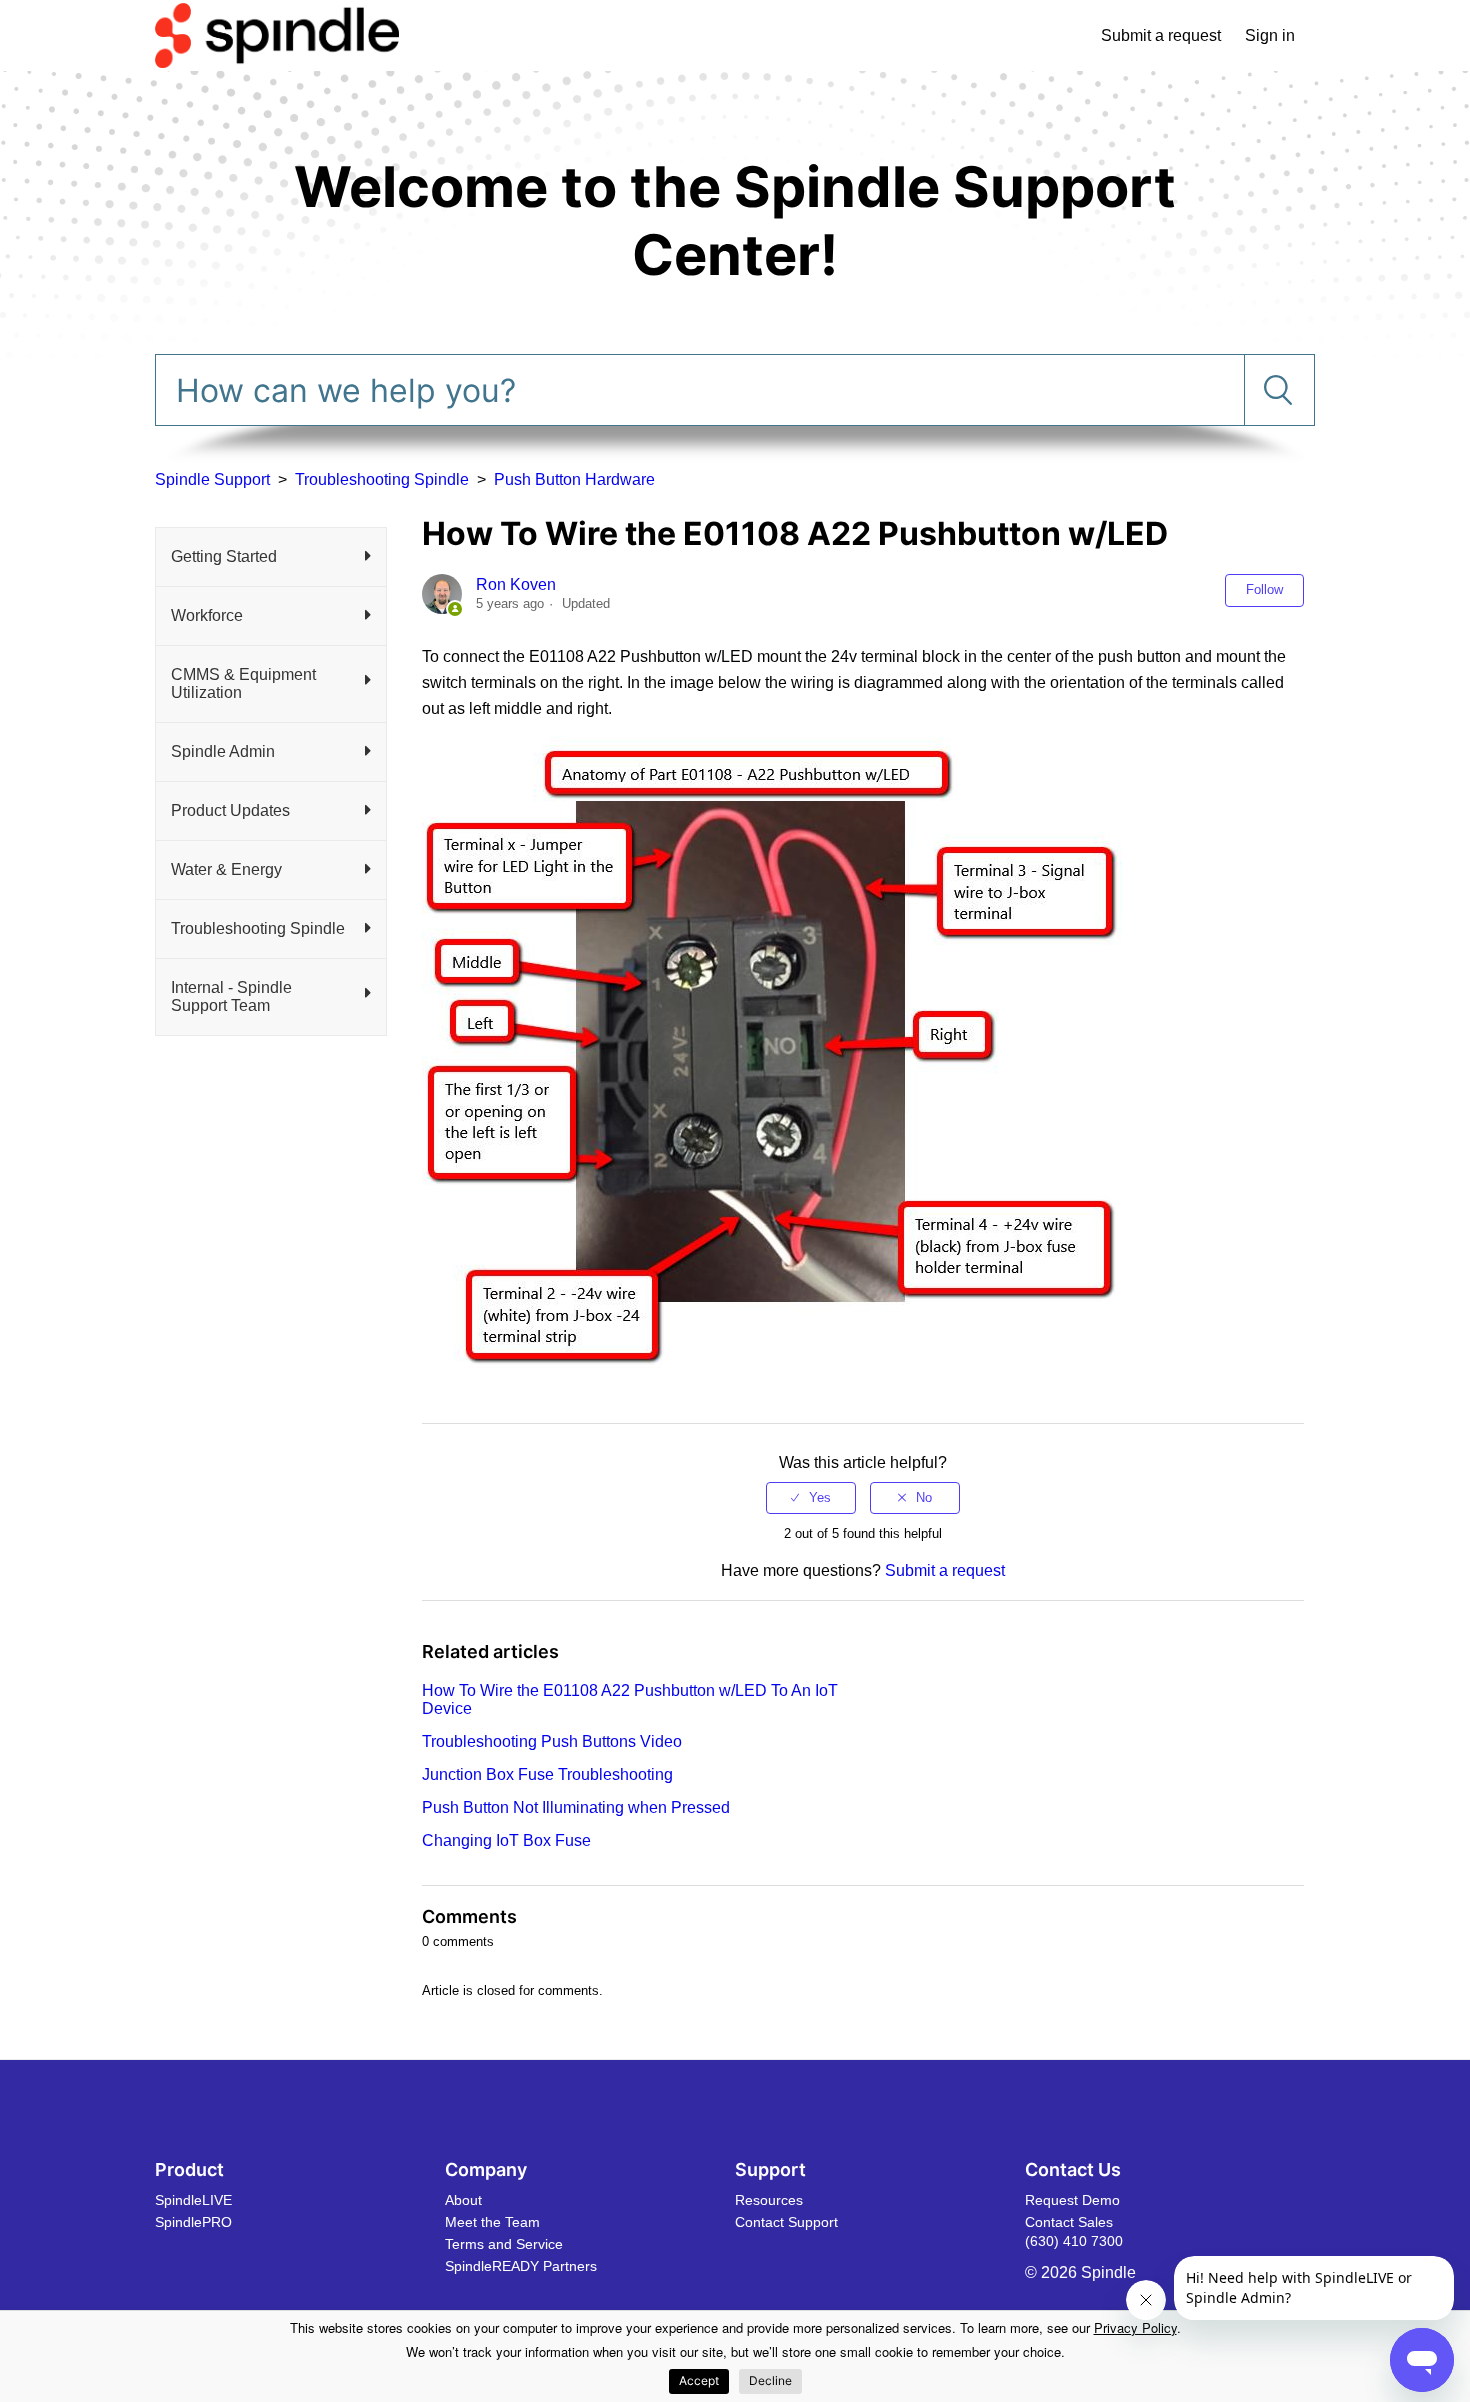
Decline (770, 2380)
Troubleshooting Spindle (382, 479)
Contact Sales (1069, 2222)
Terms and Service (504, 2244)
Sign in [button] (1270, 35)
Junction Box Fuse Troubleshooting (547, 1774)
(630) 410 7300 (1074, 2241)
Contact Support (786, 2222)
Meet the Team (492, 2222)
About (463, 2200)
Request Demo (1072, 2200)
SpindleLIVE (193, 2200)
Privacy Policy (1135, 2327)
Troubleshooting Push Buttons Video (552, 1741)
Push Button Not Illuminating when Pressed (576, 1807)
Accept (699, 2380)
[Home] (277, 34)
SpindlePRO (193, 2222)
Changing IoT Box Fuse (506, 1840)
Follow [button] (1264, 589)
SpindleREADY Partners (521, 2266)
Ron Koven (516, 584)
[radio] (811, 1498)
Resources (769, 2200)
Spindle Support (212, 479)
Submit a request (1161, 35)
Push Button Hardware (574, 479)
